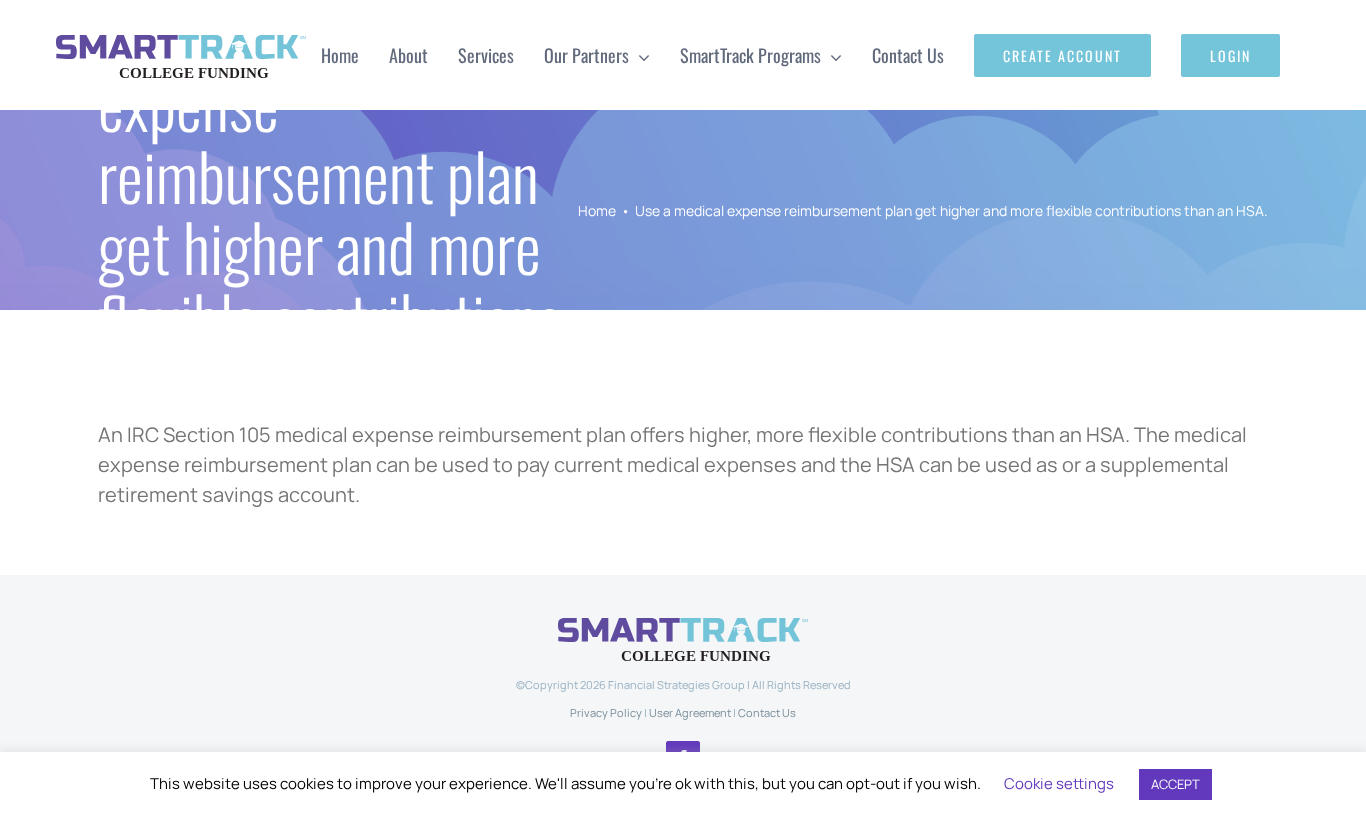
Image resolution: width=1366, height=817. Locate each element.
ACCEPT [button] (1175, 784)
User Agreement (690, 712)
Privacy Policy (606, 712)
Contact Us (767, 712)
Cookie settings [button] (1059, 783)
